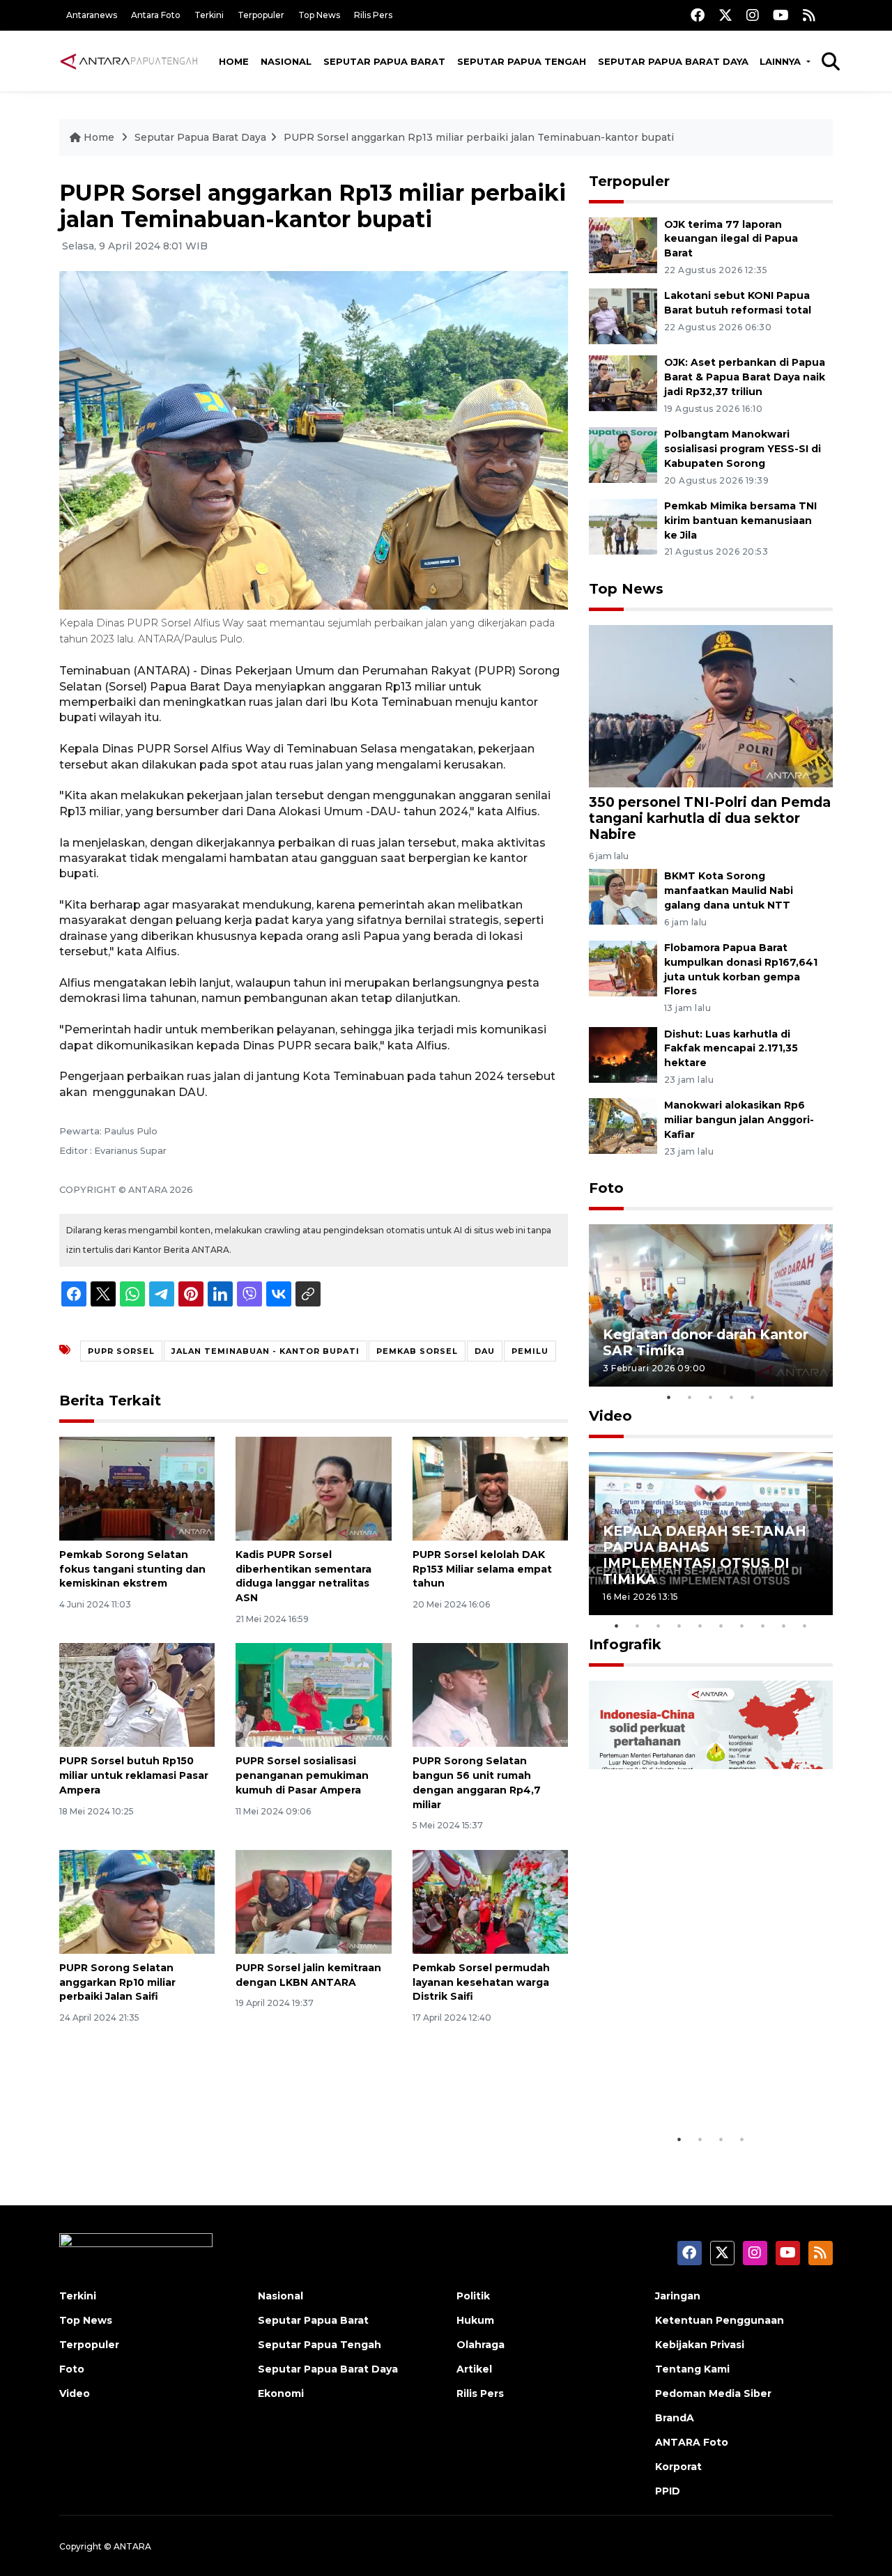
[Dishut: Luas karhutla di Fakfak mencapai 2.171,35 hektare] (623, 1054)
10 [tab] (805, 1626)
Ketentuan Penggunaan (720, 2320)
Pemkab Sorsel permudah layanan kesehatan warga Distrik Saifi (481, 1982)
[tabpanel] (711, 1305)
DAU (485, 1351)
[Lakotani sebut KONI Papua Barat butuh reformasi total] (623, 316)
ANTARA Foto (692, 2442)
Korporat (678, 2467)
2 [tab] (690, 1397)
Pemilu (530, 1351)
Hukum (475, 2320)
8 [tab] (763, 1626)
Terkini (209, 15)
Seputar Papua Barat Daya (673, 61)
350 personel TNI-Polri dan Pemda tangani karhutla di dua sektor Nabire (710, 818)
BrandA (675, 2418)
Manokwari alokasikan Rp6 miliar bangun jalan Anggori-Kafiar (739, 1120)
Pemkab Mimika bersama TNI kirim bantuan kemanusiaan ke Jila (740, 520)
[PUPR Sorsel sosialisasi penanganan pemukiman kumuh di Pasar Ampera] (313, 1694)
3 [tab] (711, 1397)
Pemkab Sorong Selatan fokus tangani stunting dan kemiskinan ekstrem (132, 1569)
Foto (606, 1188)
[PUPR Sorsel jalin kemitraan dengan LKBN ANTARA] (313, 1901)
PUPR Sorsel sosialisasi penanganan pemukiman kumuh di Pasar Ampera (302, 1775)
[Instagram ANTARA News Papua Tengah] (753, 15)
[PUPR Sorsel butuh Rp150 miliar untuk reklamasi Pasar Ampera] (137, 1694)
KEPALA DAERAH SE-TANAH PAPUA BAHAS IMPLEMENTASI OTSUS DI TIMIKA (705, 1555)
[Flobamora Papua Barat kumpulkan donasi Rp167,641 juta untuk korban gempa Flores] (623, 967)
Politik (473, 2296)
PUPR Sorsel (121, 1351)
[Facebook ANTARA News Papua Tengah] (698, 15)
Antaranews (92, 15)
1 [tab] (669, 1397)
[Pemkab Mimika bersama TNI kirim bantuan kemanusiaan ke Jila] (623, 526)
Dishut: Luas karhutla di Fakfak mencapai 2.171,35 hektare (731, 1049)
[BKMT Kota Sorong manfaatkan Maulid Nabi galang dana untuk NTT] (623, 896)
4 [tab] (732, 1397)
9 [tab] (784, 1626)
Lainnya (782, 61)
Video (610, 1416)
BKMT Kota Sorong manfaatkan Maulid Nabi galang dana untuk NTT (729, 890)
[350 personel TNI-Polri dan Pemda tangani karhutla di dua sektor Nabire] (711, 705)
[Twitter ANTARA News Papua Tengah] (725, 15)
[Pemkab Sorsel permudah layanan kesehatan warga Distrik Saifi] (490, 1901)
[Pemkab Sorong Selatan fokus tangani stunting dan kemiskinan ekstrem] (137, 1488)
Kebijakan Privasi (700, 2345)
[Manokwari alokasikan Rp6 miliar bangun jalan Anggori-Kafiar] (623, 1126)
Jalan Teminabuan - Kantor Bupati (266, 1351)
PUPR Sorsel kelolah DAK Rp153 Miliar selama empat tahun (482, 1569)
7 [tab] (742, 1626)
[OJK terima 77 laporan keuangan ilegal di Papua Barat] (623, 244)
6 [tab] (721, 1626)
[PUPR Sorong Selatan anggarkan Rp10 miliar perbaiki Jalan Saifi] (137, 1901)
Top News (319, 15)
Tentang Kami (692, 2369)
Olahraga (480, 2345)
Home (234, 61)
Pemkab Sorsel (417, 1351)
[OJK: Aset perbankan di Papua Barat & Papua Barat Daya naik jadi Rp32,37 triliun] (623, 383)
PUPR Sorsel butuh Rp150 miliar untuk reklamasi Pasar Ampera (134, 1775)
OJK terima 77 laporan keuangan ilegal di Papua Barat (731, 239)
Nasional (286, 61)
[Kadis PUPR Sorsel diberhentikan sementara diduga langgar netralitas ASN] (313, 1488)
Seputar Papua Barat (384, 61)
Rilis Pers (373, 15)
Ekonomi (281, 2393)
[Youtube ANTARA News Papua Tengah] (781, 15)
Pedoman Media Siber (713, 2393)
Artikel (474, 2369)
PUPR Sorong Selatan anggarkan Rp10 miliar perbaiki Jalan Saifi (117, 1982)
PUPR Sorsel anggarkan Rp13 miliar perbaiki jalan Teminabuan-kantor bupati (479, 137)
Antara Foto (156, 15)
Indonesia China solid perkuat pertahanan (708, 2083)
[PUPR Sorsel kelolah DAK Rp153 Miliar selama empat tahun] (490, 1488)
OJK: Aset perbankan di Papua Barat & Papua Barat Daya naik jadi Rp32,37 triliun (745, 377)
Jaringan (678, 2296)
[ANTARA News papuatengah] (129, 61)
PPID (668, 2491)
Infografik (625, 1644)
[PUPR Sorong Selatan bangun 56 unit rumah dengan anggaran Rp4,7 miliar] (490, 1694)
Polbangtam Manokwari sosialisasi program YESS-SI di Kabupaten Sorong (743, 449)
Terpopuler (261, 15)
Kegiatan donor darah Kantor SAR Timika (706, 1342)
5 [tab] (753, 1397)
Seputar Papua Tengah (522, 61)
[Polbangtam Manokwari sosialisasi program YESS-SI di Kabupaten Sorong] (623, 454)
